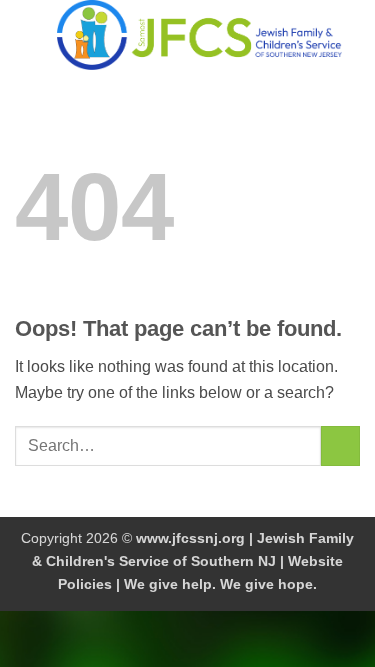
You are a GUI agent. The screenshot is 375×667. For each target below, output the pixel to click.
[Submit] (340, 445)
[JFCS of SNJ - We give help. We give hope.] (199, 35)
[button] (27, 34)
